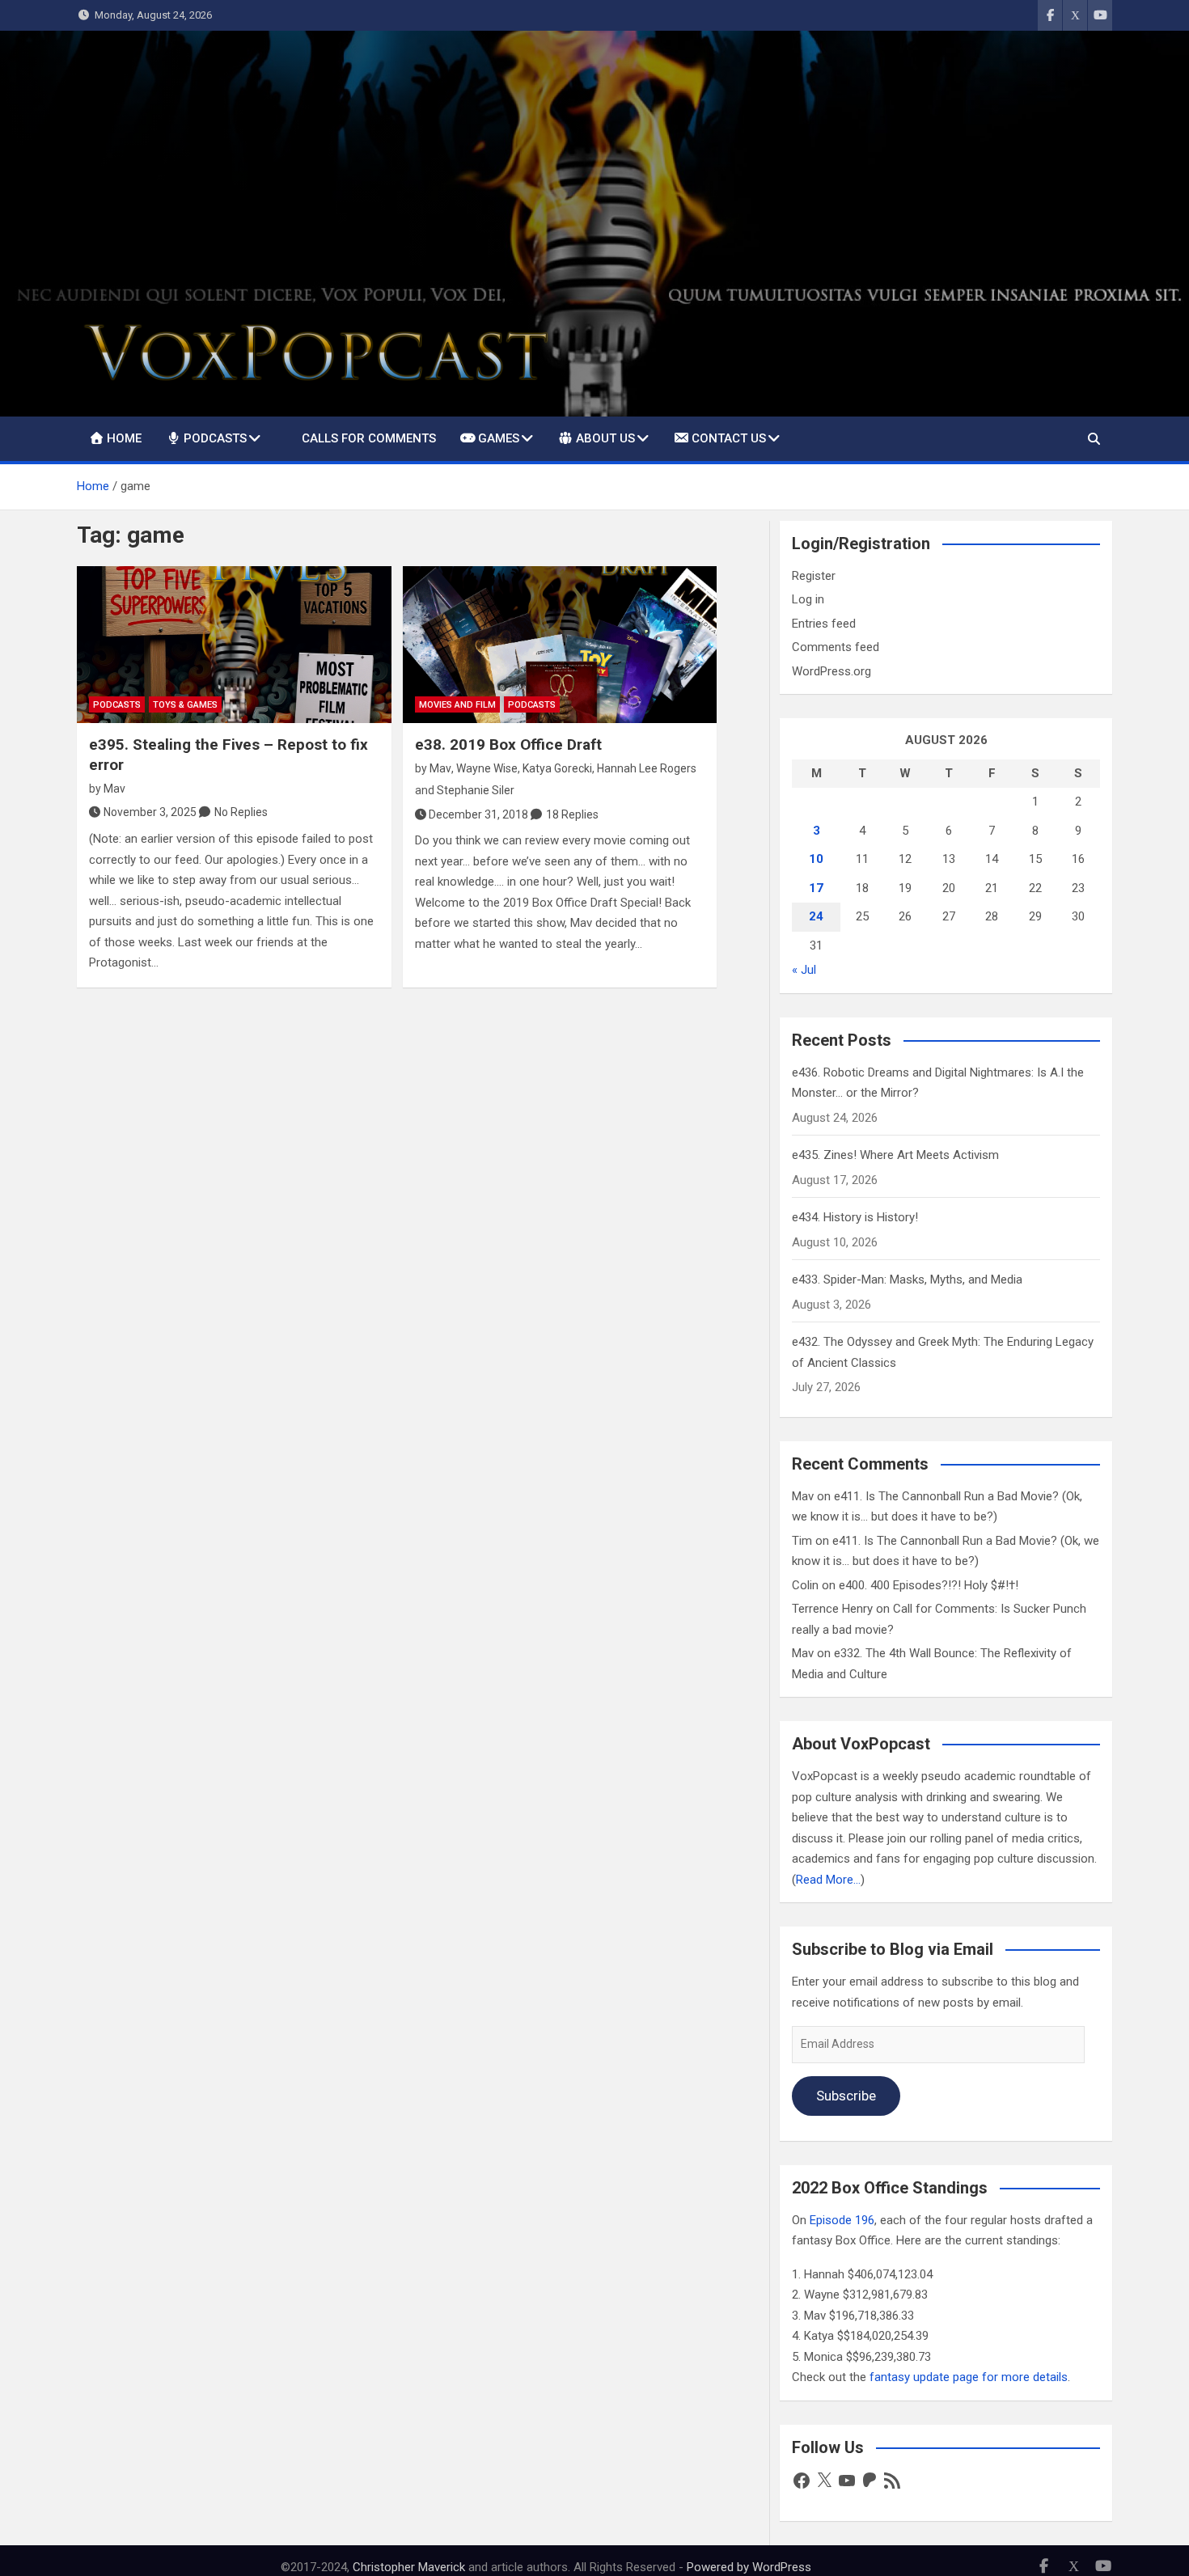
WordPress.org (831, 671)
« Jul (804, 970)
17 (816, 888)
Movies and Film (457, 705)
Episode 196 (842, 2220)
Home (124, 438)
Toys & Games (185, 705)
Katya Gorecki (557, 768)
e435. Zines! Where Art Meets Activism (895, 1155)
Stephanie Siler (476, 790)
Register (814, 576)
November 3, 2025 (150, 812)
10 (816, 859)
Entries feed (824, 624)
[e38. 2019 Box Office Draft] (560, 645)
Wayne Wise (487, 768)
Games (499, 438)
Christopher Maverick (409, 2567)
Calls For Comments (369, 438)
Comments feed (836, 647)
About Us (605, 438)
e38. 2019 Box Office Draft (508, 744)
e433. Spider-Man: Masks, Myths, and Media (907, 1280)
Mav (114, 789)
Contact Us (729, 438)
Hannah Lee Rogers (647, 768)
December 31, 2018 (478, 814)
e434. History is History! (855, 1217)
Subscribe (846, 2096)
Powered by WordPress (749, 2567)
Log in (808, 599)
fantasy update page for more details (969, 2377)
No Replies (241, 812)
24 (816, 916)
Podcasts (215, 438)
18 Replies (572, 814)
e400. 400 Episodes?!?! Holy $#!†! (929, 1585)
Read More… (828, 1880)
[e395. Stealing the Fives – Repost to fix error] (234, 645)
